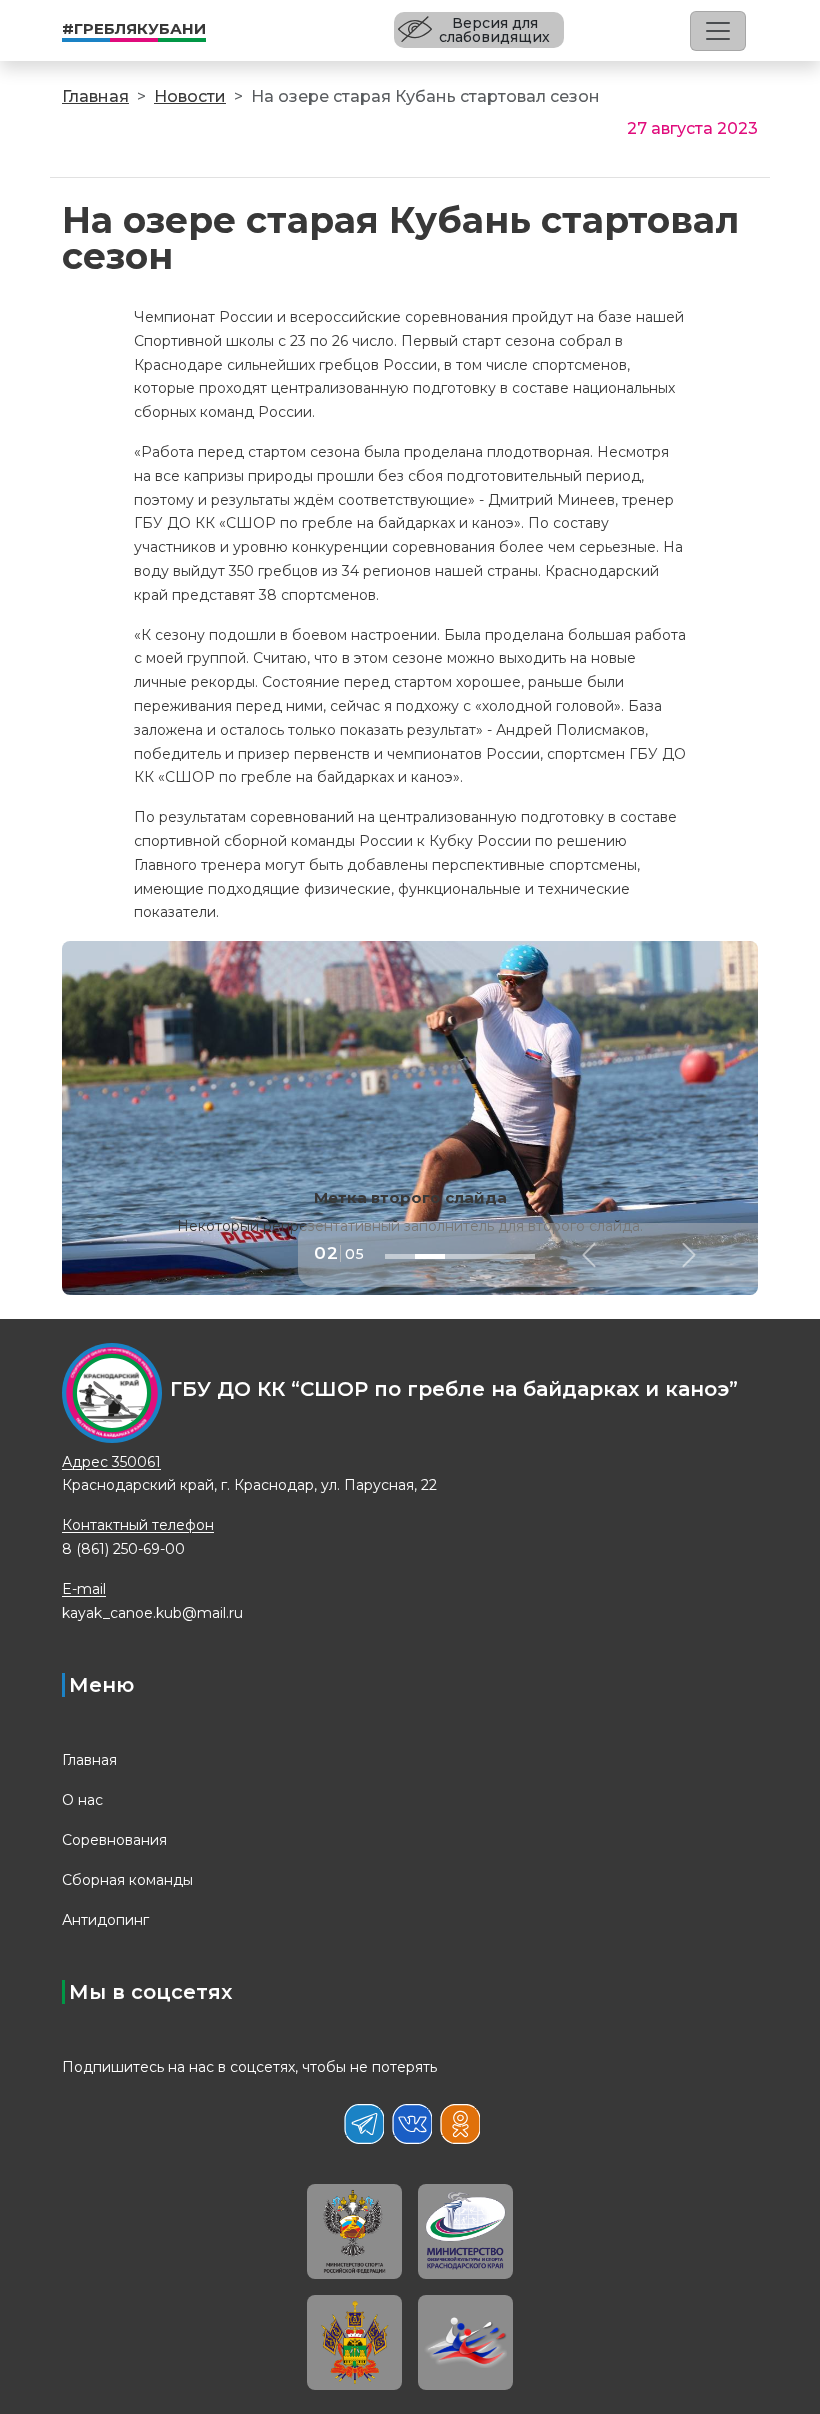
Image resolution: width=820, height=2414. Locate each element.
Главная (95, 96)
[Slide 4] (490, 1256)
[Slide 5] (520, 1256)
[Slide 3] (460, 1256)
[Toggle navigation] (718, 31)
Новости (190, 96)
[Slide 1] (400, 1256)
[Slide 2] (430, 1256)
